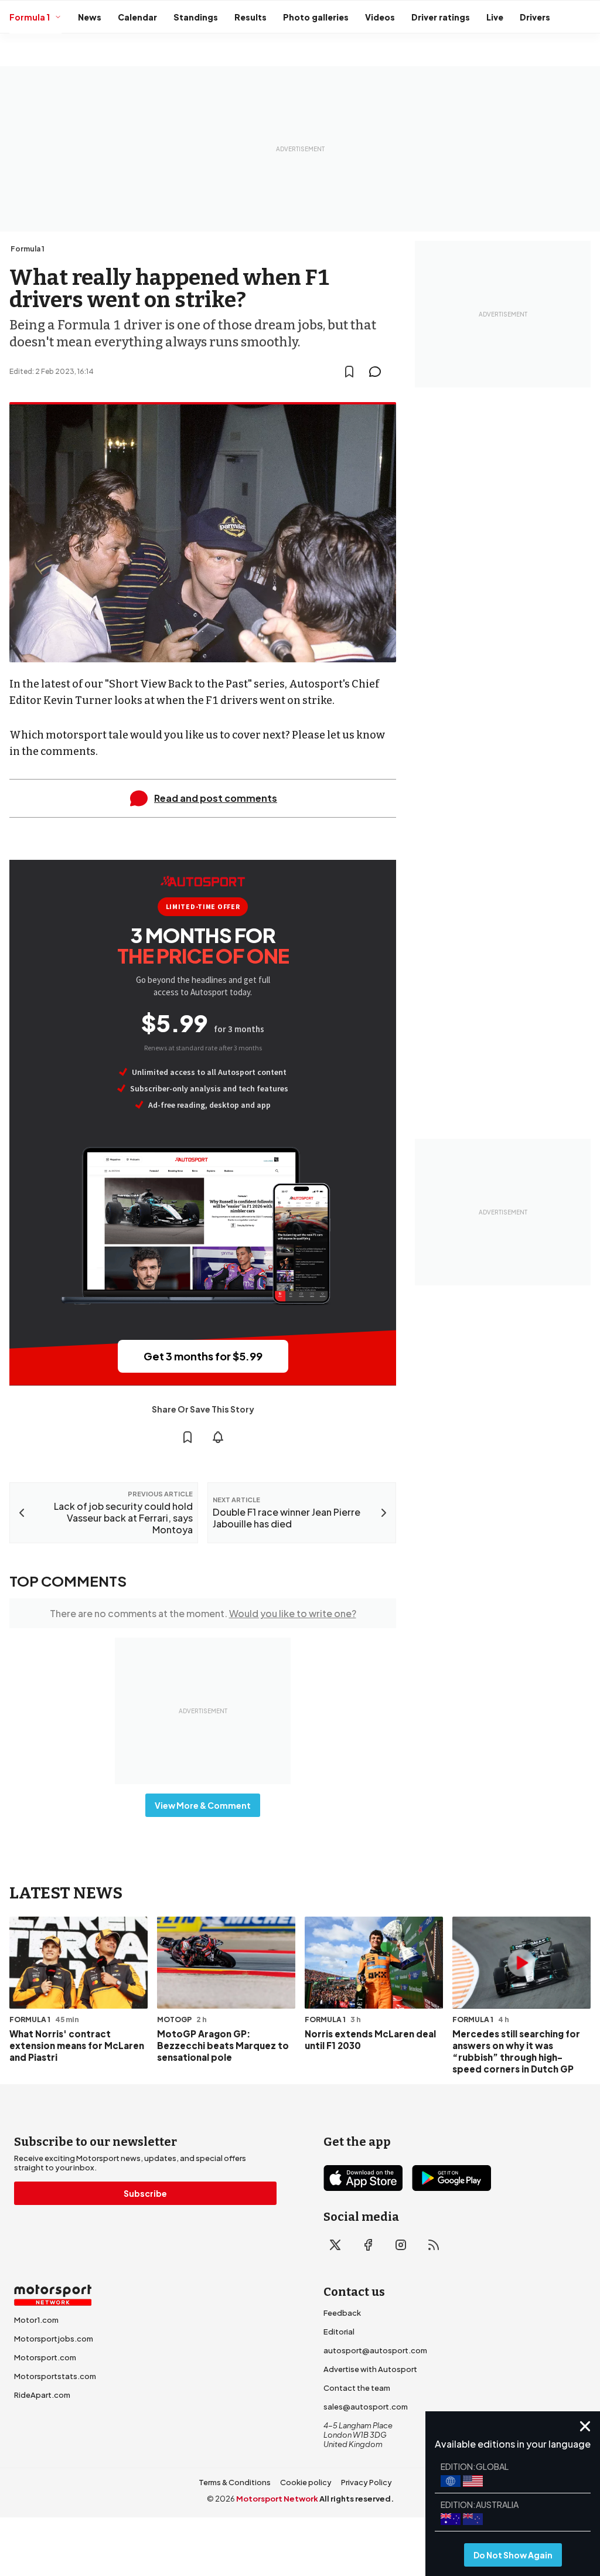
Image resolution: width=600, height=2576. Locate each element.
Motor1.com (36, 2320)
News (90, 17)
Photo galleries (316, 17)
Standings (196, 17)
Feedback (342, 2313)
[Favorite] (349, 372)
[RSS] (434, 2245)
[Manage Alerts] (218, 1437)
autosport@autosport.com (375, 2350)
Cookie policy (306, 2482)
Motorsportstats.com (55, 2376)
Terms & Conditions (235, 2482)
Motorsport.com (45, 2357)
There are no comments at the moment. (203, 1613)
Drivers (535, 17)
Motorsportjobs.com (54, 2339)
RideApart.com (42, 2395)
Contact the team (357, 2388)
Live (495, 17)
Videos (380, 17)
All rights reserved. (357, 2499)
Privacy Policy (367, 2482)
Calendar (137, 17)
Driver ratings (441, 17)
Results (250, 17)
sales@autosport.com (366, 2407)
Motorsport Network (277, 2499)
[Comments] (379, 372)
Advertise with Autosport (370, 2369)
